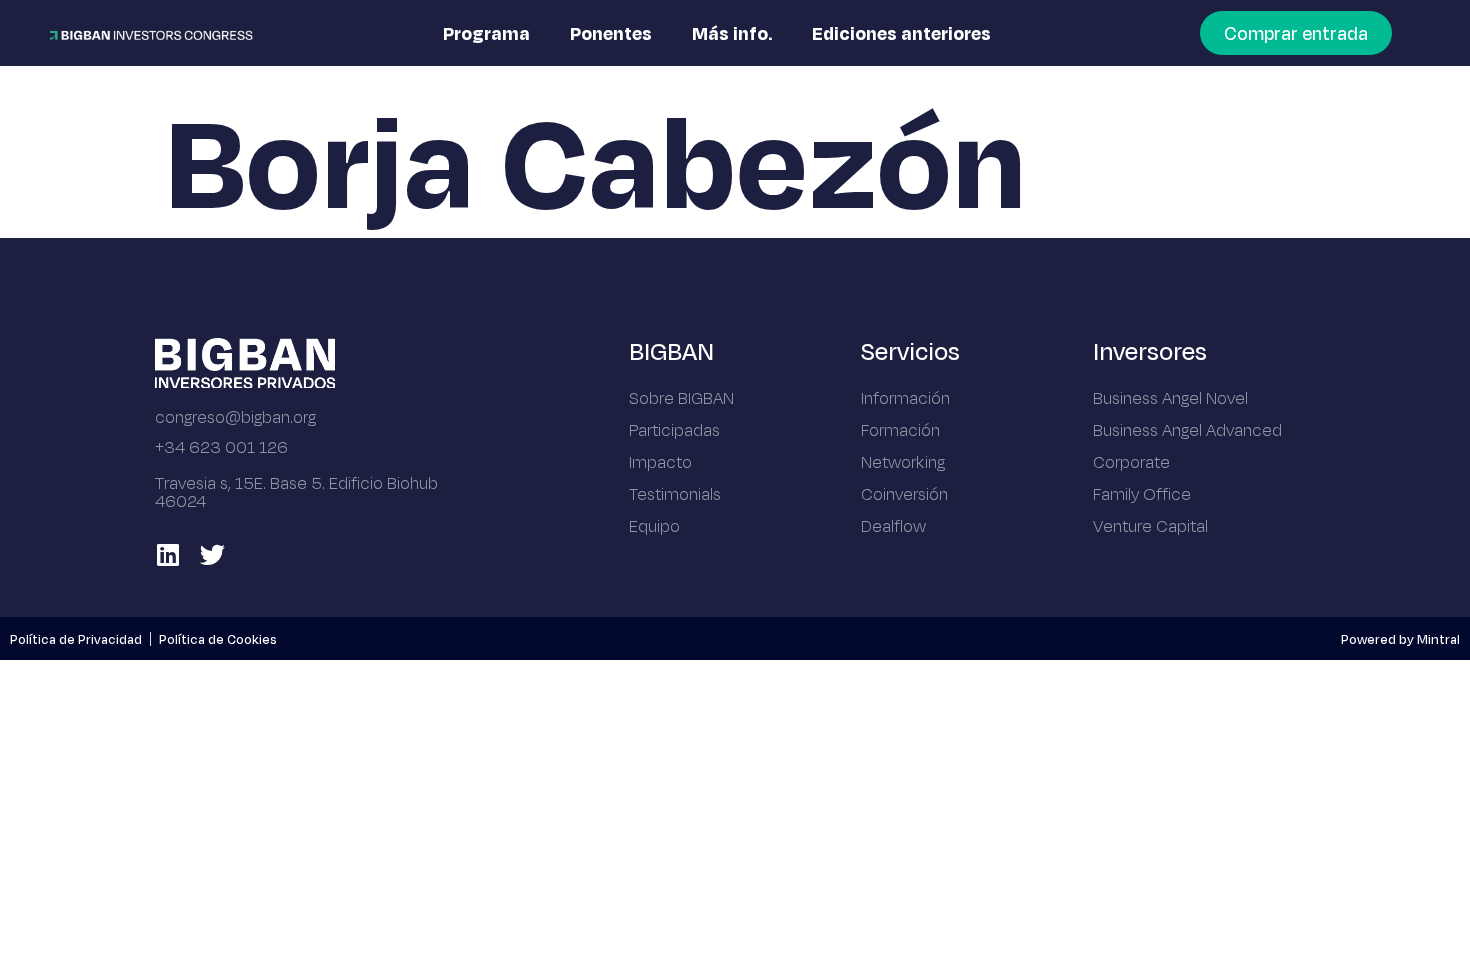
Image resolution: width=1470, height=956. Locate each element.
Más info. (732, 33)
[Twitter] (212, 554)
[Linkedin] (167, 554)
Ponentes (611, 33)
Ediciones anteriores (901, 33)
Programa (486, 33)
